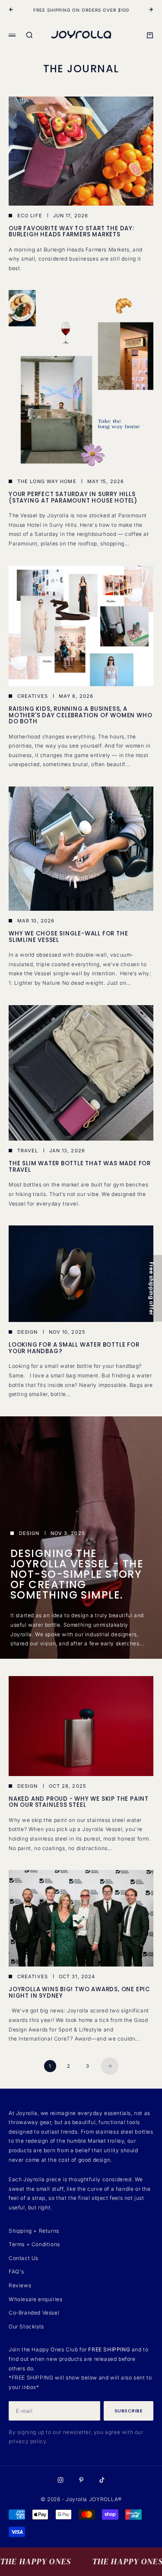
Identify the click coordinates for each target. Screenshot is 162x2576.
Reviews (20, 2285)
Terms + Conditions (34, 2244)
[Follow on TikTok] (102, 2480)
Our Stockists (26, 2326)
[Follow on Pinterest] (81, 2480)
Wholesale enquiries (35, 2299)
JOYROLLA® (105, 2499)
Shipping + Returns (34, 2231)
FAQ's (16, 2271)
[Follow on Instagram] (60, 2480)
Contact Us (24, 2258)
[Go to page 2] (110, 2066)
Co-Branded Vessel (34, 2313)
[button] (151, 1288)
